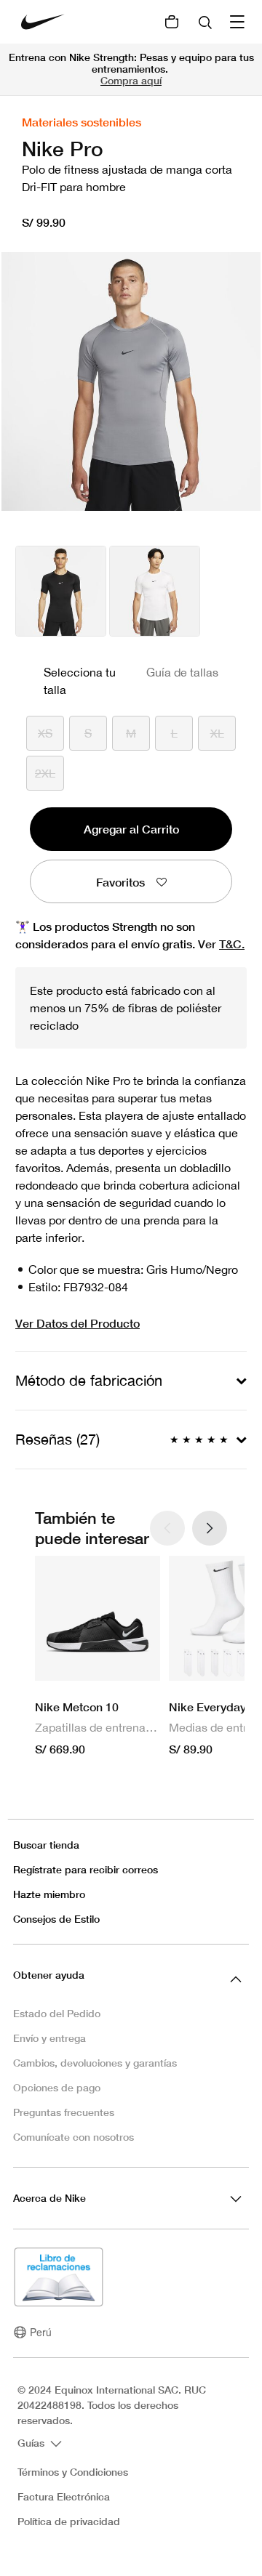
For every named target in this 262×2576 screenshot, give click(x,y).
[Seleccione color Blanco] (155, 591)
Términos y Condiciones (73, 2472)
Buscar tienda (46, 1845)
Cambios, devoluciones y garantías (95, 2063)
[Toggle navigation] (239, 22)
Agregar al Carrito (131, 829)
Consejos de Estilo (56, 1919)
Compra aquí (131, 80)
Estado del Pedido (57, 2013)
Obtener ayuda (49, 1975)
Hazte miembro (49, 1894)
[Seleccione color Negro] (61, 591)
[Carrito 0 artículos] (172, 22)
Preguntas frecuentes (64, 2112)
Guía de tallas (182, 672)
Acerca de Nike (49, 2198)
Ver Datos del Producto (78, 1323)
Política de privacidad (69, 2522)
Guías (32, 2443)
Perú (41, 2332)
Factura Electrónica (64, 2497)
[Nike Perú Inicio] (43, 22)
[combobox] (207, 22)
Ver (221, 944)
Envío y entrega (49, 2038)
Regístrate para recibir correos (86, 1869)
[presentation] (210, 1528)
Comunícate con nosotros (74, 2137)
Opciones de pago (57, 2087)
